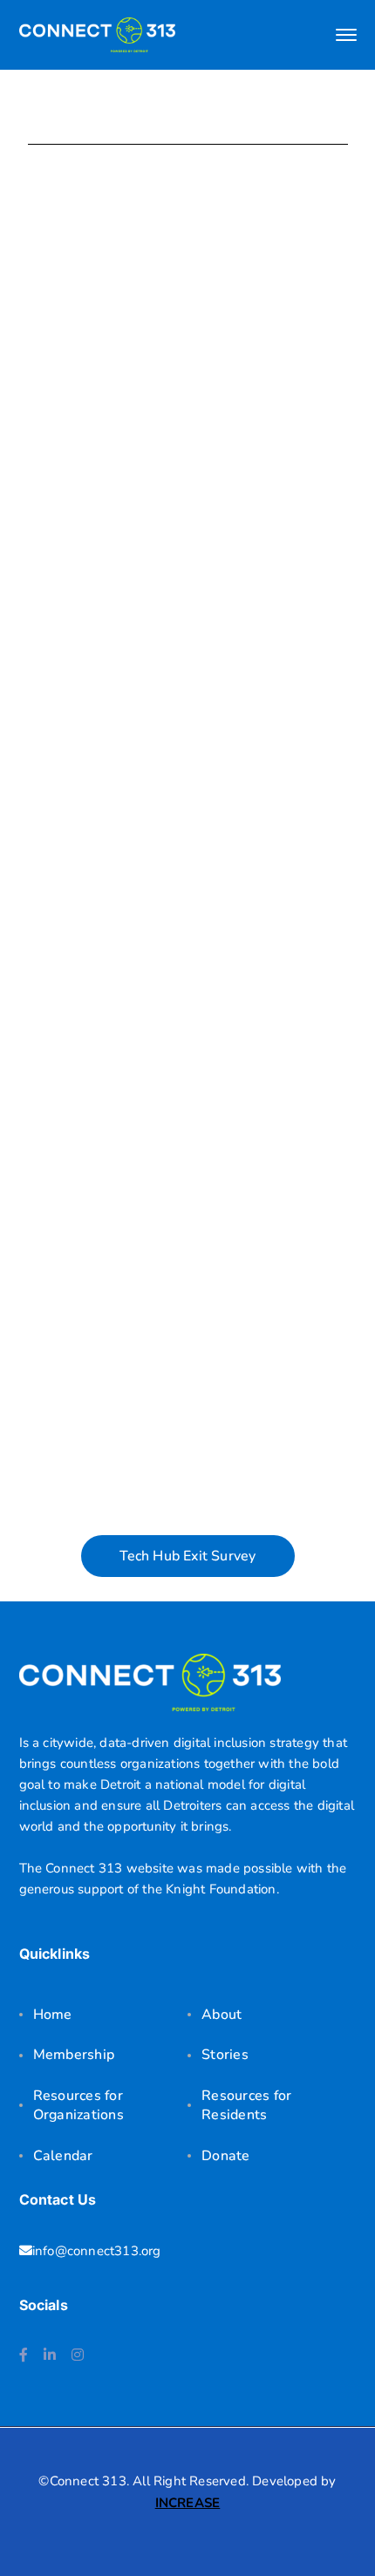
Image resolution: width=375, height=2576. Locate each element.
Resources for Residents (246, 2105)
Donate (226, 2156)
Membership (74, 2055)
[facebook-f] (24, 2355)
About (222, 2015)
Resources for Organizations (78, 2105)
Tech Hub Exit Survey (188, 1556)
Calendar (63, 2156)
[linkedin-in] (50, 2355)
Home (53, 2015)
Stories (225, 2055)
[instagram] (78, 2355)
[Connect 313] (98, 34)
